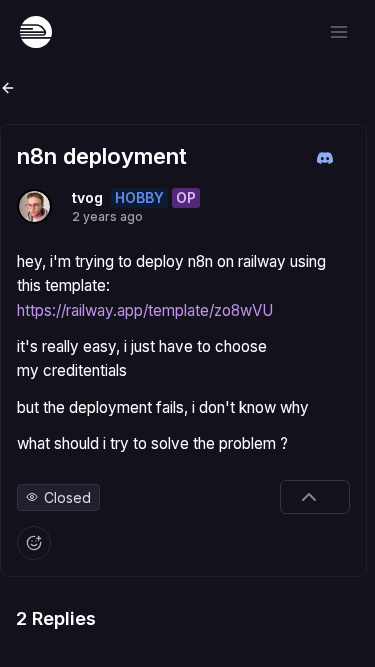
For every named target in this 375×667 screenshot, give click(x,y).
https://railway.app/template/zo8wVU (145, 310)
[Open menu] (339, 32)
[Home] (36, 32)
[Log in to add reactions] (34, 543)
